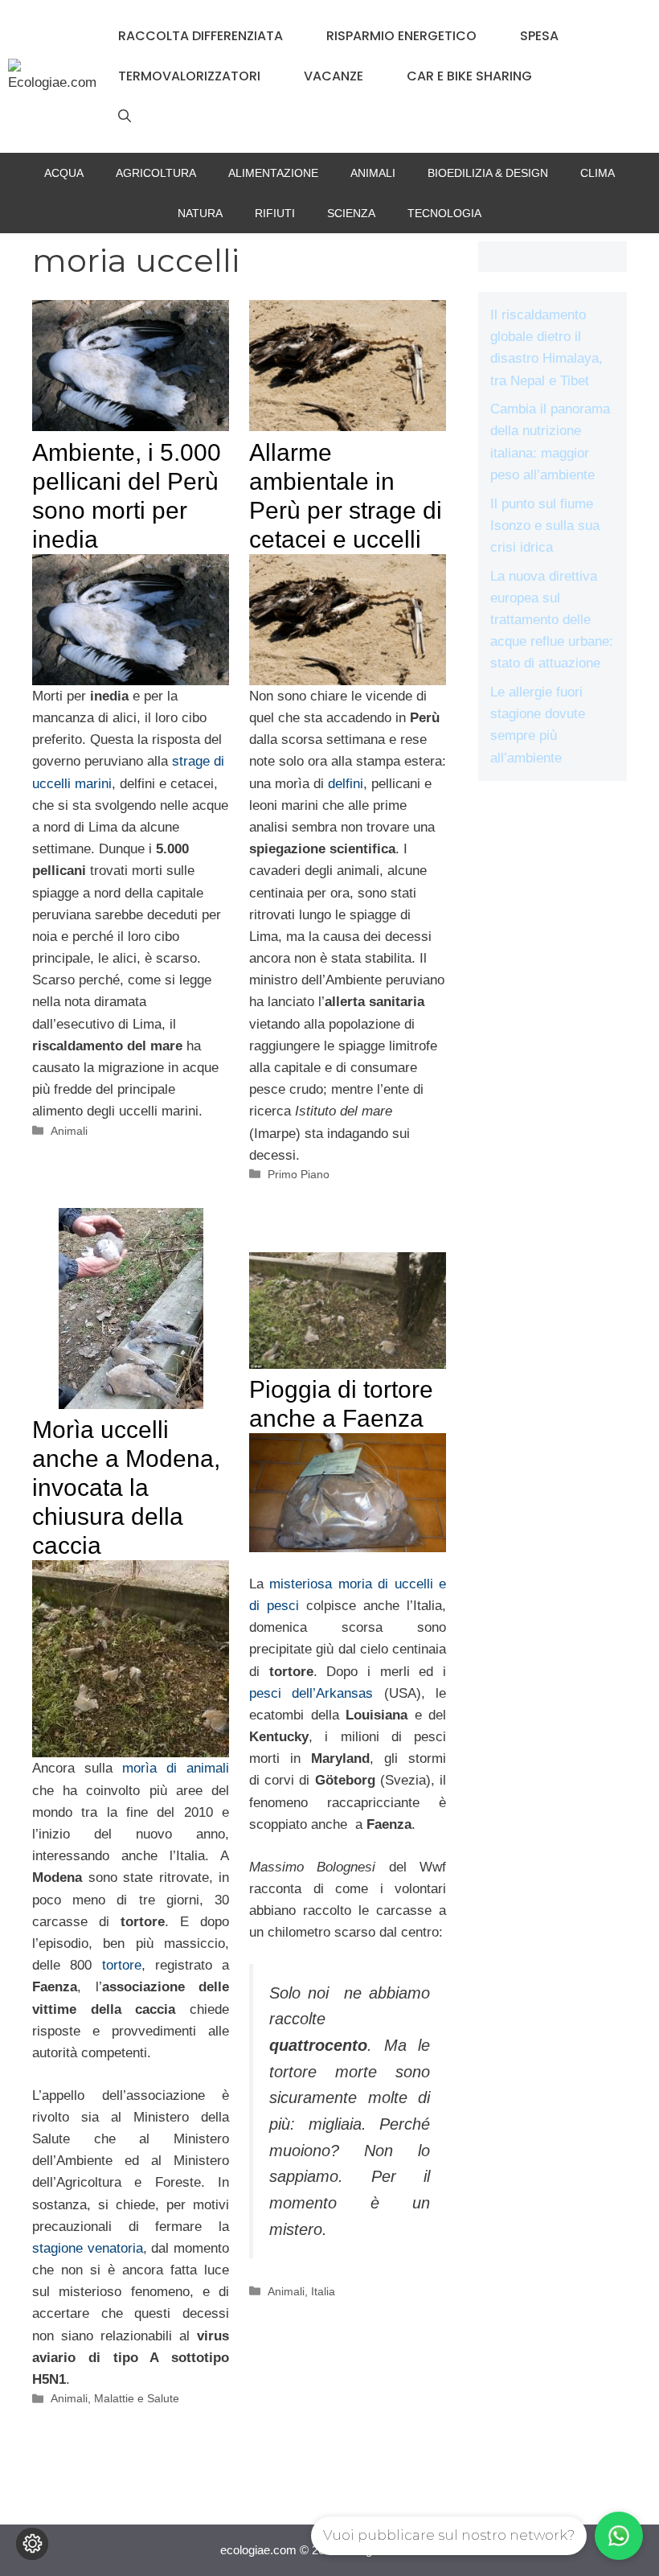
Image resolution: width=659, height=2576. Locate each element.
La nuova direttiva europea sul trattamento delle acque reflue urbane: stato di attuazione (552, 620)
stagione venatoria (88, 2248)
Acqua (64, 173)
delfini (346, 784)
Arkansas (344, 1693)
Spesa (539, 36)
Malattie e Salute (137, 2398)
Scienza (351, 213)
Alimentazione (273, 173)
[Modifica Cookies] (32, 2544)
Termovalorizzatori (189, 76)
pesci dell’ (282, 1693)
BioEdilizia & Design (488, 173)
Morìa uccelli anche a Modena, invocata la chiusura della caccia (126, 1487)
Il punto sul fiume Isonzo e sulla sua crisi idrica (545, 526)
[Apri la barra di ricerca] (125, 117)
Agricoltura (156, 173)
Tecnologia (444, 213)
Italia (323, 2291)
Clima (598, 173)
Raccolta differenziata (201, 36)
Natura (200, 213)
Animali (373, 173)
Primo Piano (299, 1174)
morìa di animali (176, 1768)
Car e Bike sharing (469, 76)
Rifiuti (275, 213)
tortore (122, 1965)
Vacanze (334, 76)
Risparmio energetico (401, 36)
